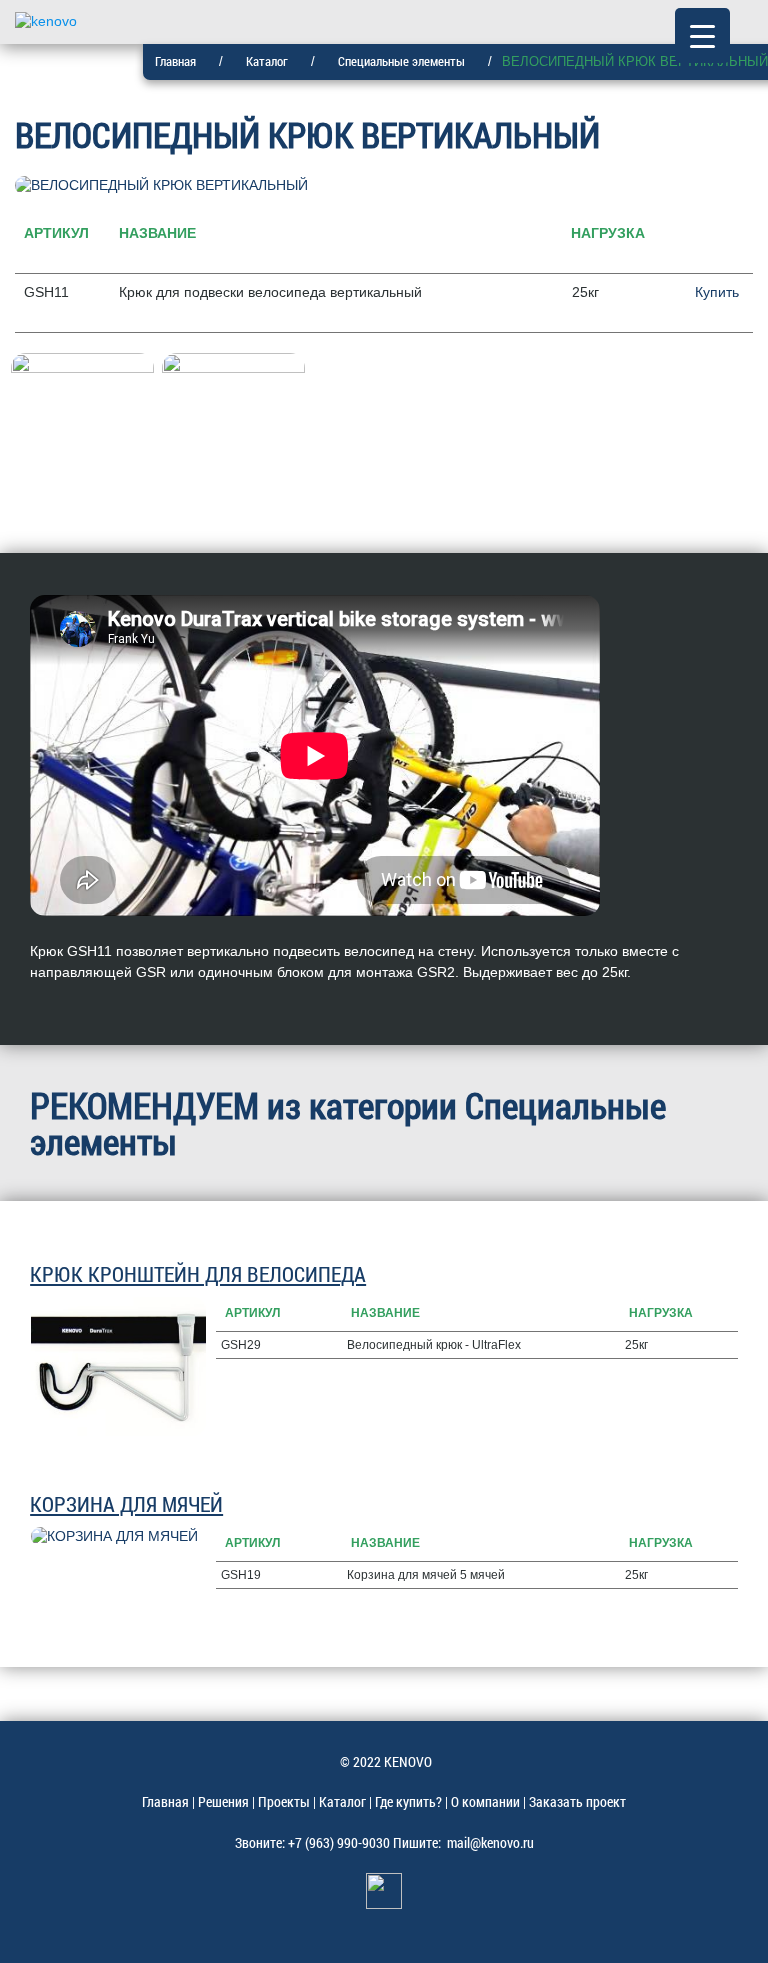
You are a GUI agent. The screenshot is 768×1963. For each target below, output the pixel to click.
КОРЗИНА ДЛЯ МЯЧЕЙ (126, 1504)
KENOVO (408, 1761)
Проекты (284, 1801)
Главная (175, 61)
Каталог (267, 61)
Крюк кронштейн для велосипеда (198, 1274)
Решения (223, 1801)
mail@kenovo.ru (490, 1842)
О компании (485, 1801)
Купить (717, 292)
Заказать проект (577, 1801)
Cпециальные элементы (401, 61)
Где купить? (408, 1801)
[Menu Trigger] (702, 35)
